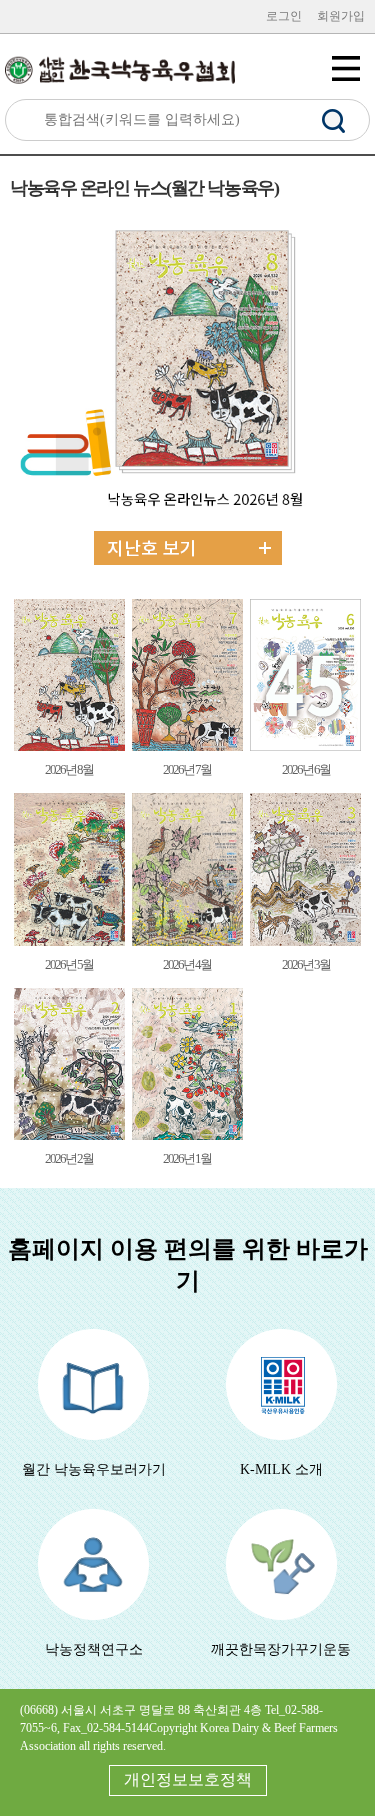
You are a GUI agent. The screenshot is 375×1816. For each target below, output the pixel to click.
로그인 (284, 16)
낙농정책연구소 (94, 1649)
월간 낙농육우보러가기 (94, 1469)
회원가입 (341, 16)
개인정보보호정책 (188, 1779)
